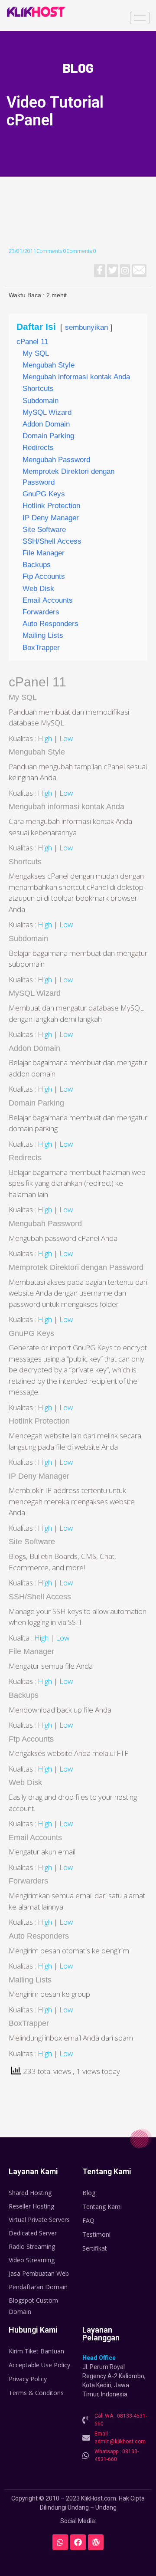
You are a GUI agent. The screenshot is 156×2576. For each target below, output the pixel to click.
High (45, 738)
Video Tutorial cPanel (55, 111)
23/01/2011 (23, 251)
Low (66, 738)
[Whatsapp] (60, 2542)
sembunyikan (86, 327)
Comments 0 (51, 251)
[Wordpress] (96, 2542)
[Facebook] (78, 2542)
